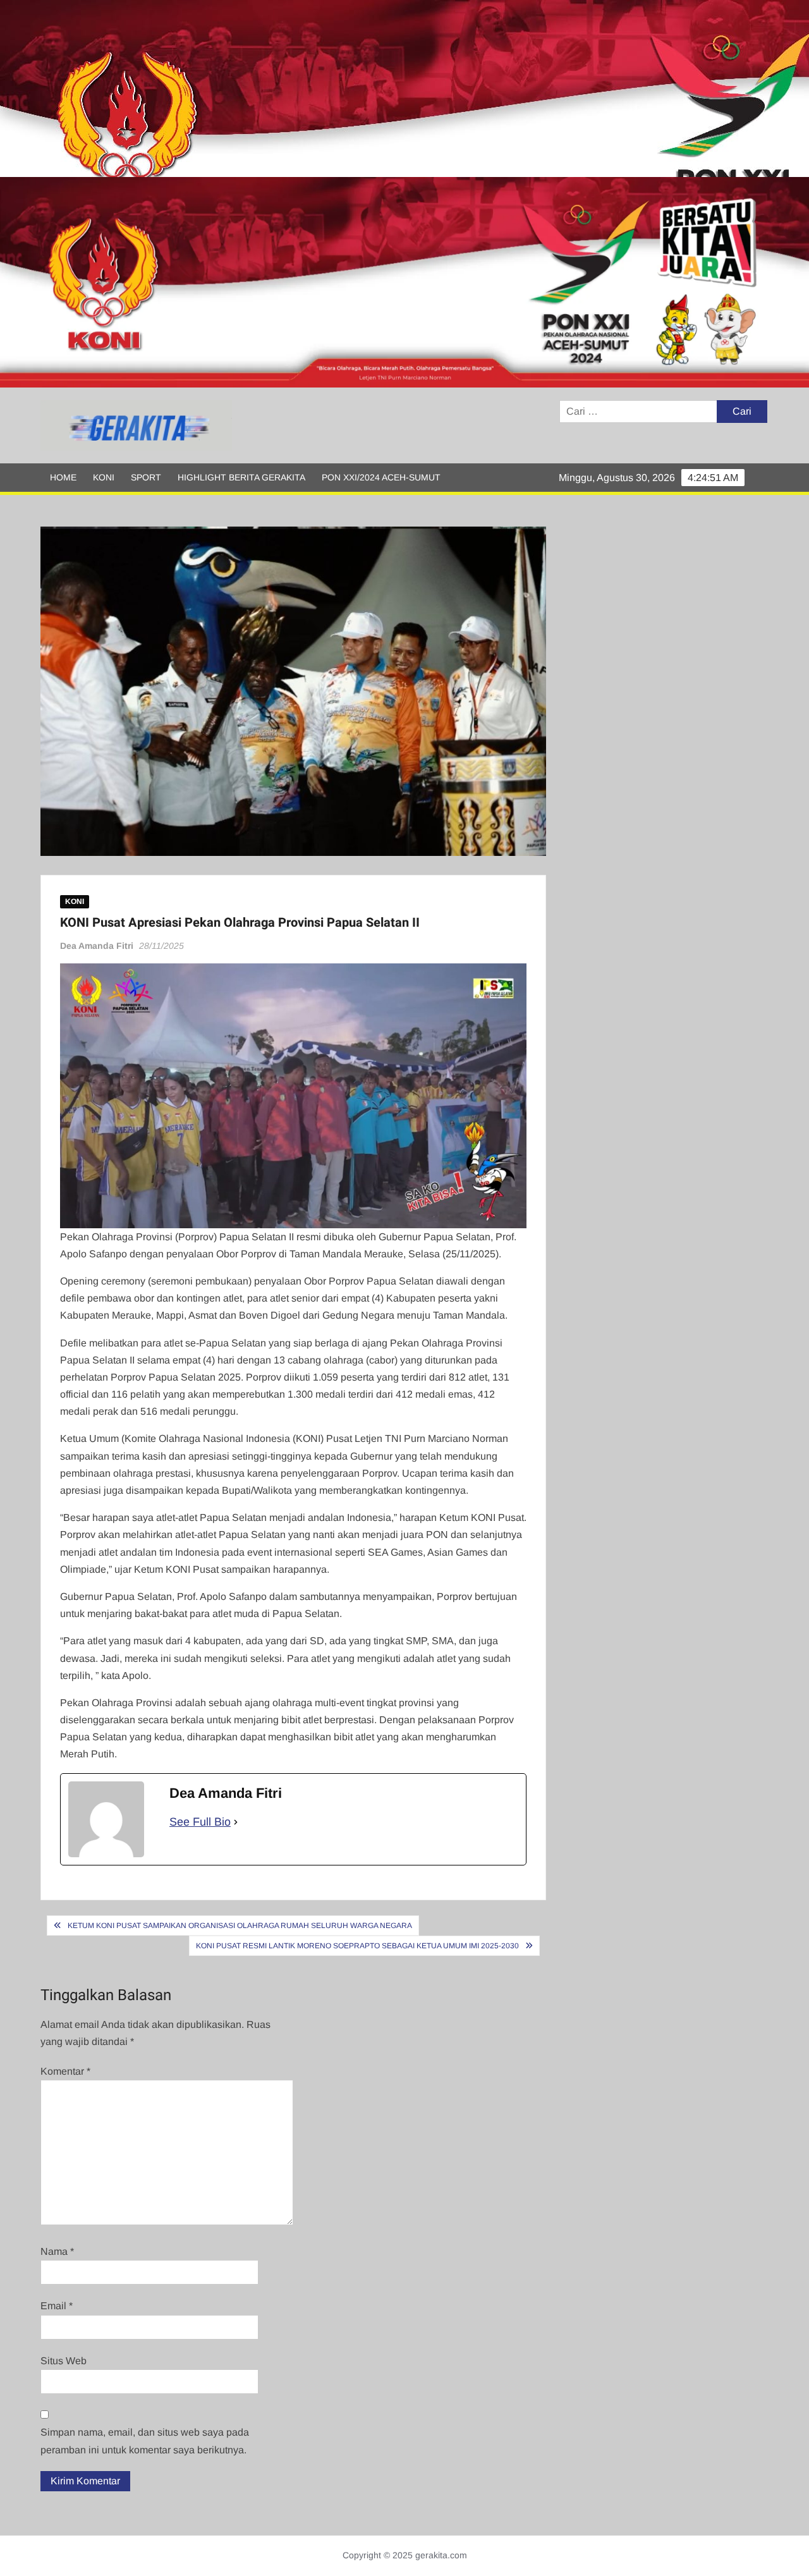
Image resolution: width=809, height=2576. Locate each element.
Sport (146, 477)
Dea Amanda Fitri (97, 946)
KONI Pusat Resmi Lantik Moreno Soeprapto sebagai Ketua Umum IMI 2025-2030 (357, 1946)
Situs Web (64, 2361)
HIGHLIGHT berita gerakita (241, 477)
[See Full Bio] (236, 1822)
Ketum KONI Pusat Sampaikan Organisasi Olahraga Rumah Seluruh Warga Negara (240, 1926)
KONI (104, 477)
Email (57, 2306)
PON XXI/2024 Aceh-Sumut (381, 477)
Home (63, 477)
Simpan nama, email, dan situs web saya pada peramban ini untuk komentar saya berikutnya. (145, 2441)
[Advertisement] (379, 89)
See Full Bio (200, 1822)
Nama (57, 2251)
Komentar (65, 2071)
